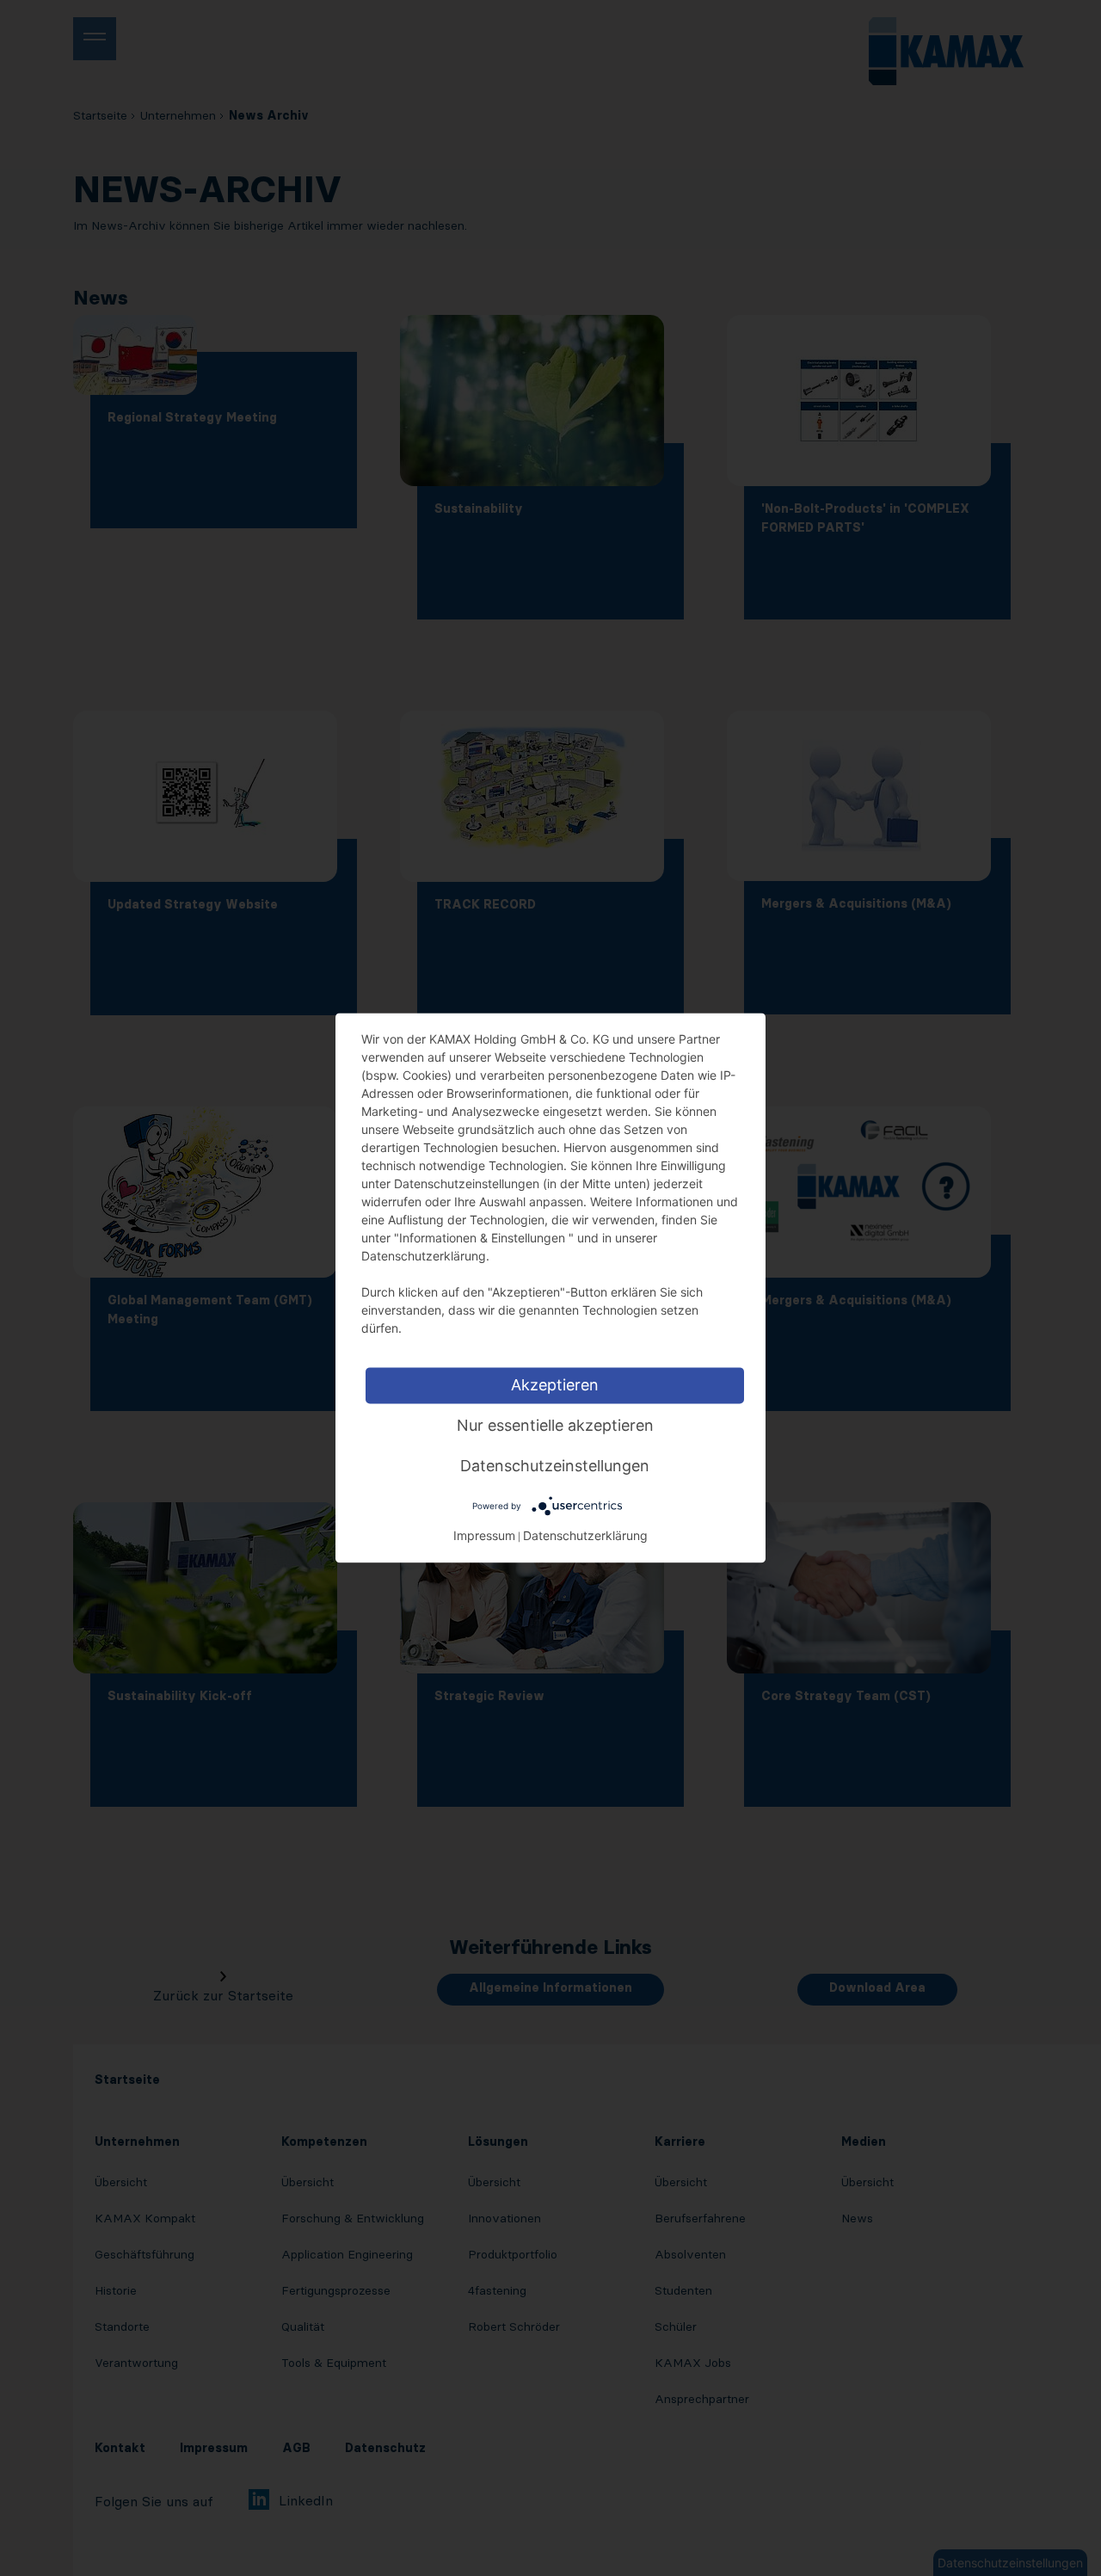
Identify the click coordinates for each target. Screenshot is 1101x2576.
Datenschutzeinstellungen (555, 1466)
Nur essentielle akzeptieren (555, 1425)
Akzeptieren (555, 1385)
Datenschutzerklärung (585, 1536)
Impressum (484, 1536)
